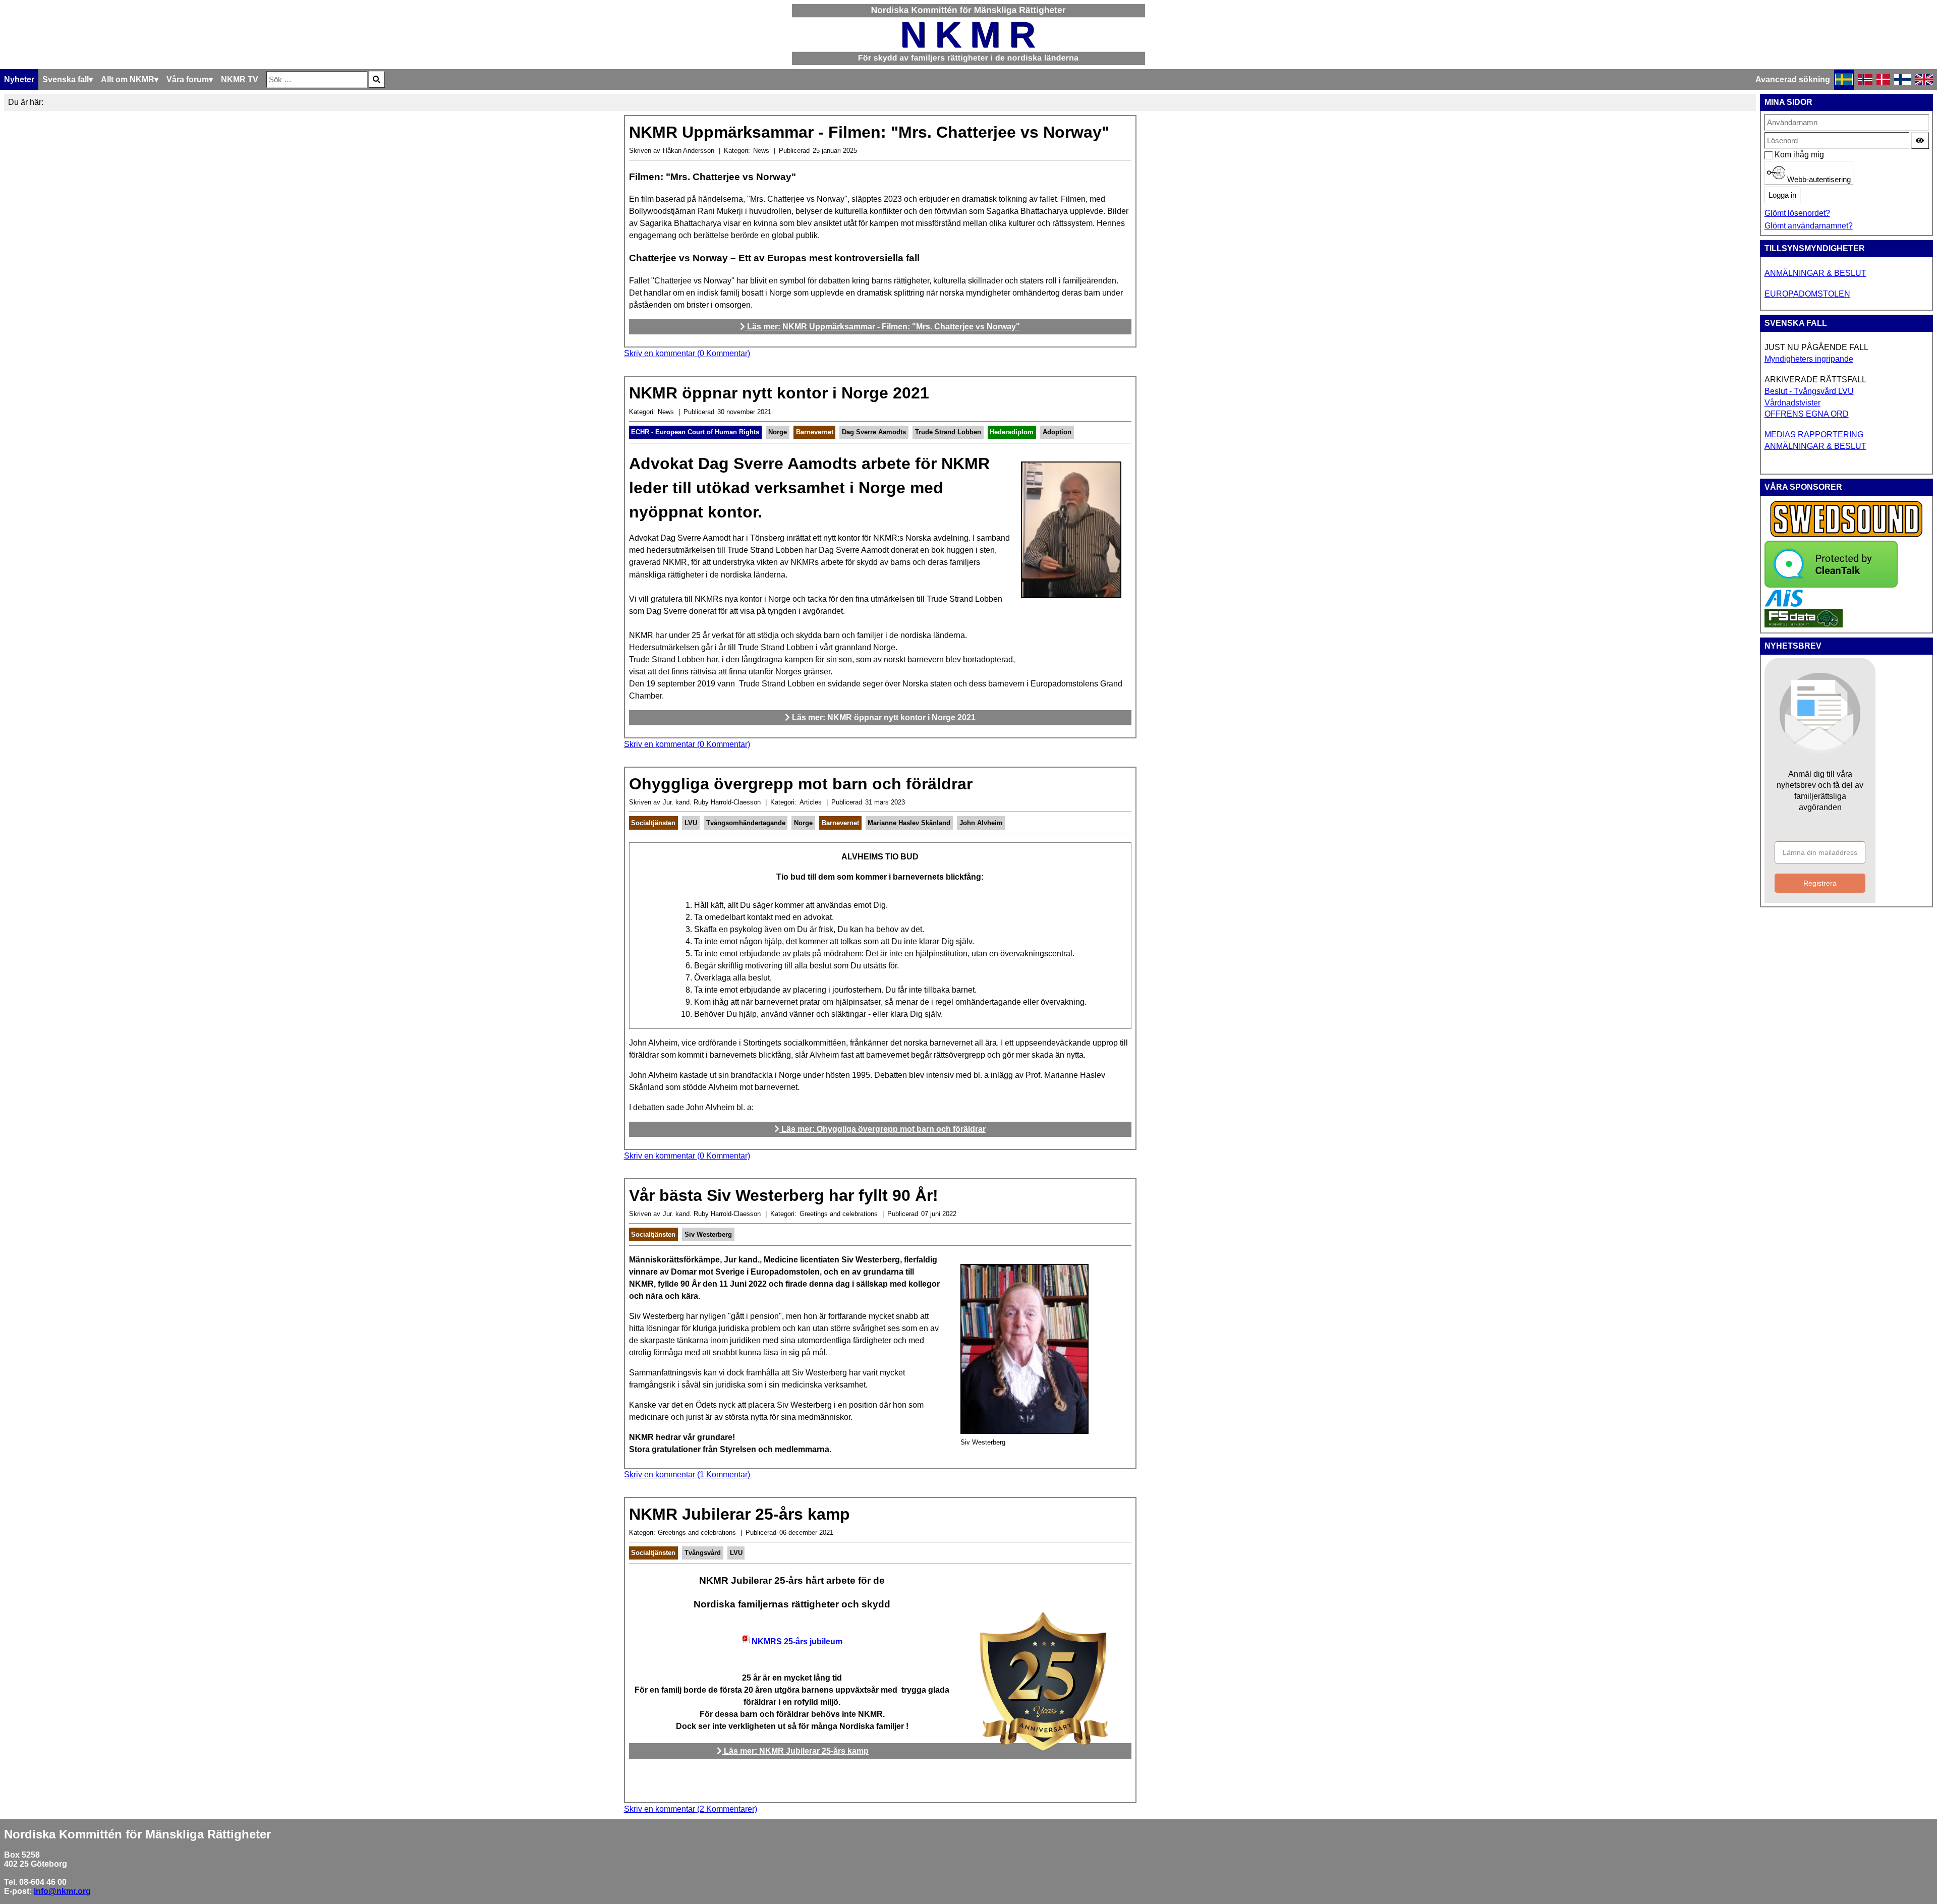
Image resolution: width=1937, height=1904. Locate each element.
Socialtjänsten (653, 823)
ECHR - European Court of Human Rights (695, 432)
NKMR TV (240, 79)
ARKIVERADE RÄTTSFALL (1815, 380)
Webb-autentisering (1818, 180)
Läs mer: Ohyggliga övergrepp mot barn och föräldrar (882, 1129)
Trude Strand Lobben (948, 432)
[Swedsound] (1847, 536)
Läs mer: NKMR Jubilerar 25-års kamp (795, 1751)
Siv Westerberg (708, 1234)
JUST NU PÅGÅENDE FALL (1816, 347)
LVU (691, 823)
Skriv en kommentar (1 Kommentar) (687, 1475)
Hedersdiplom (1012, 432)
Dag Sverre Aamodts (874, 432)
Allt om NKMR (128, 79)
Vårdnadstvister (1792, 403)
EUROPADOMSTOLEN (1807, 294)
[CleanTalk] (1831, 585)
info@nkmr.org (62, 1891)
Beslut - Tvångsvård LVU (1809, 391)
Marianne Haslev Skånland (909, 823)
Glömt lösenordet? (1797, 213)
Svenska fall (66, 79)
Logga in (1782, 195)
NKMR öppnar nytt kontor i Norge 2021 (779, 393)
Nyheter (19, 79)
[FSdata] (1804, 625)
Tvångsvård (703, 1553)
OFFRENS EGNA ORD (1807, 414)
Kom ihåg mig (1780, 155)
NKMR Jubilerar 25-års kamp (739, 1514)
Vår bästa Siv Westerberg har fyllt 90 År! (784, 1195)
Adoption (1057, 432)
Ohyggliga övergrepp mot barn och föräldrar (801, 784)
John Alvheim (981, 823)
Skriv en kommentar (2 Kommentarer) (691, 1809)
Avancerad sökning (1793, 79)
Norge (778, 432)
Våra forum (188, 79)
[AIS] (1784, 604)
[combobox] (317, 79)
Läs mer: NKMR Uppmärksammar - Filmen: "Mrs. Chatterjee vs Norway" (882, 327)
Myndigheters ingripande (1809, 359)
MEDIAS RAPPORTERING (1814, 435)
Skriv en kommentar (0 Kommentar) (687, 353)
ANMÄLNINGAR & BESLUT (1815, 273)
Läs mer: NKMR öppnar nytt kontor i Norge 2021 (883, 717)
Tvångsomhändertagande (746, 823)
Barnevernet (815, 432)
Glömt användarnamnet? (1809, 226)
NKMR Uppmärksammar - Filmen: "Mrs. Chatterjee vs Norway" (869, 132)
